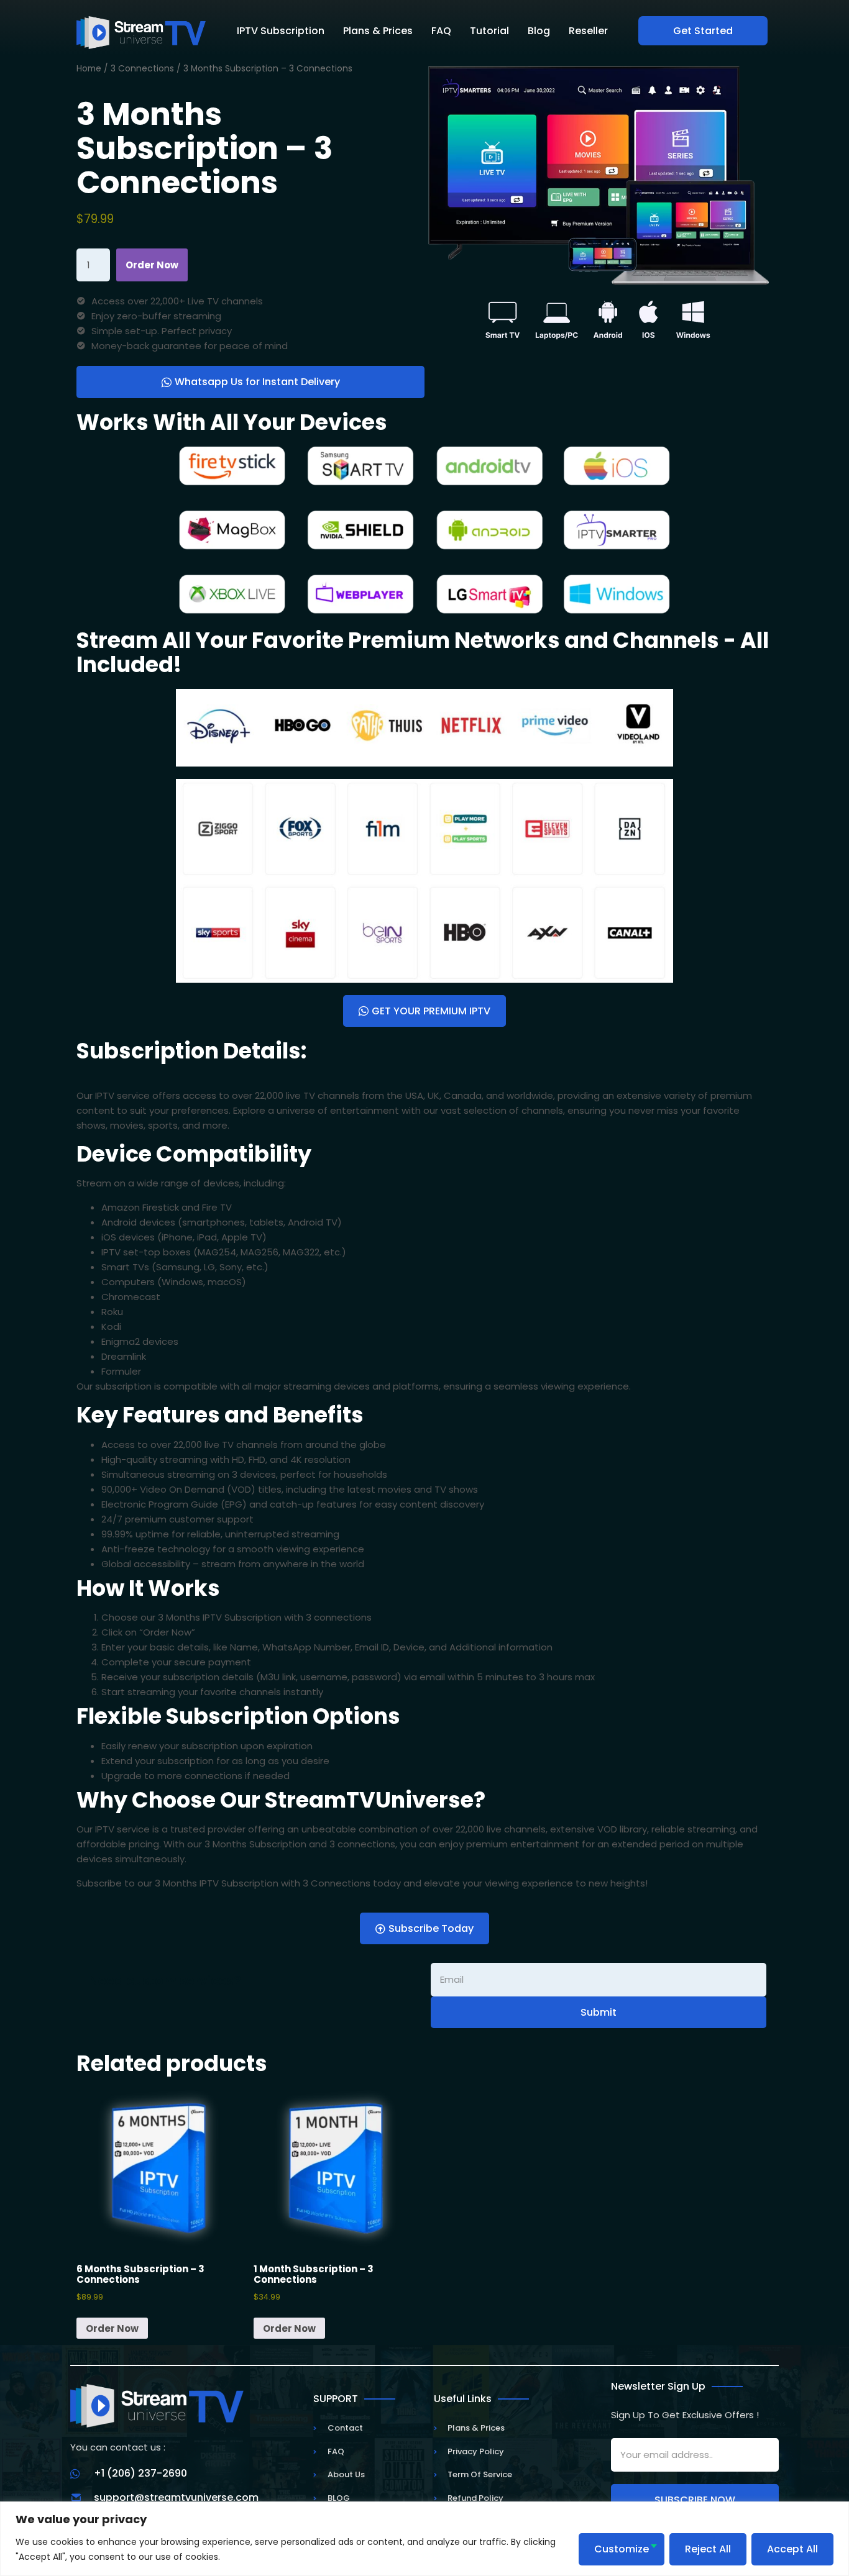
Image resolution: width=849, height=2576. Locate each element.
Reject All (708, 2549)
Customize (622, 2549)
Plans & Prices (378, 31)
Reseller (588, 31)
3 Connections (142, 69)
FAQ (441, 31)
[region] (424, 2539)
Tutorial (489, 31)
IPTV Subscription (281, 31)
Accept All (792, 2549)
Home (89, 69)
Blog (539, 31)
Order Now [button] (112, 2328)
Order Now (152, 265)
